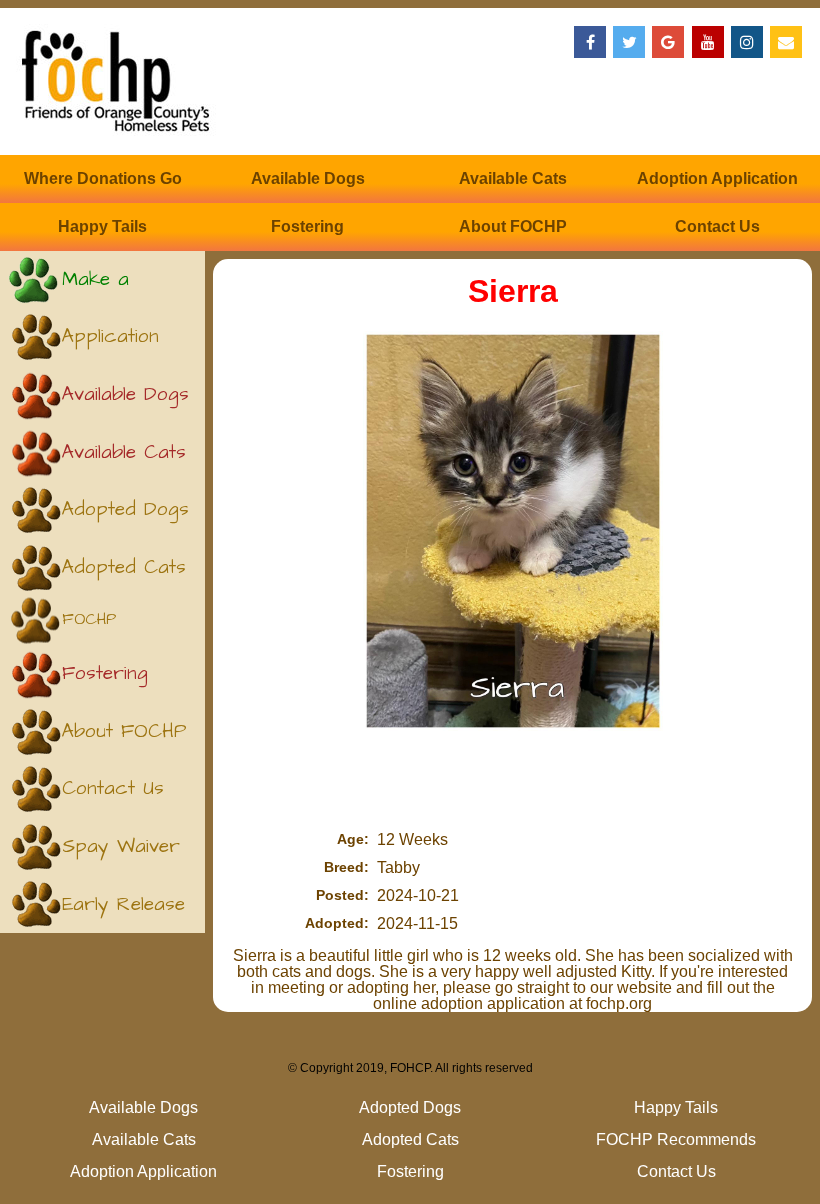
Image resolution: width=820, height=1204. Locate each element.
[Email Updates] (786, 42)
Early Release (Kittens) (123, 912)
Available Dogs (308, 178)
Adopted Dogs (125, 509)
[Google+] (668, 42)
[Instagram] (747, 42)
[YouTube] (708, 42)
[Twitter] (629, 42)
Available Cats (513, 178)
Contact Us (717, 226)
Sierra (513, 291)
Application (110, 336)
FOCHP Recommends (112, 626)
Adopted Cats (124, 567)
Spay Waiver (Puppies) (121, 854)
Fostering (307, 226)
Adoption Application (717, 178)
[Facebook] (590, 42)
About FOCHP (513, 226)
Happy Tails (102, 226)
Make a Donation (100, 287)
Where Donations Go (103, 178)
